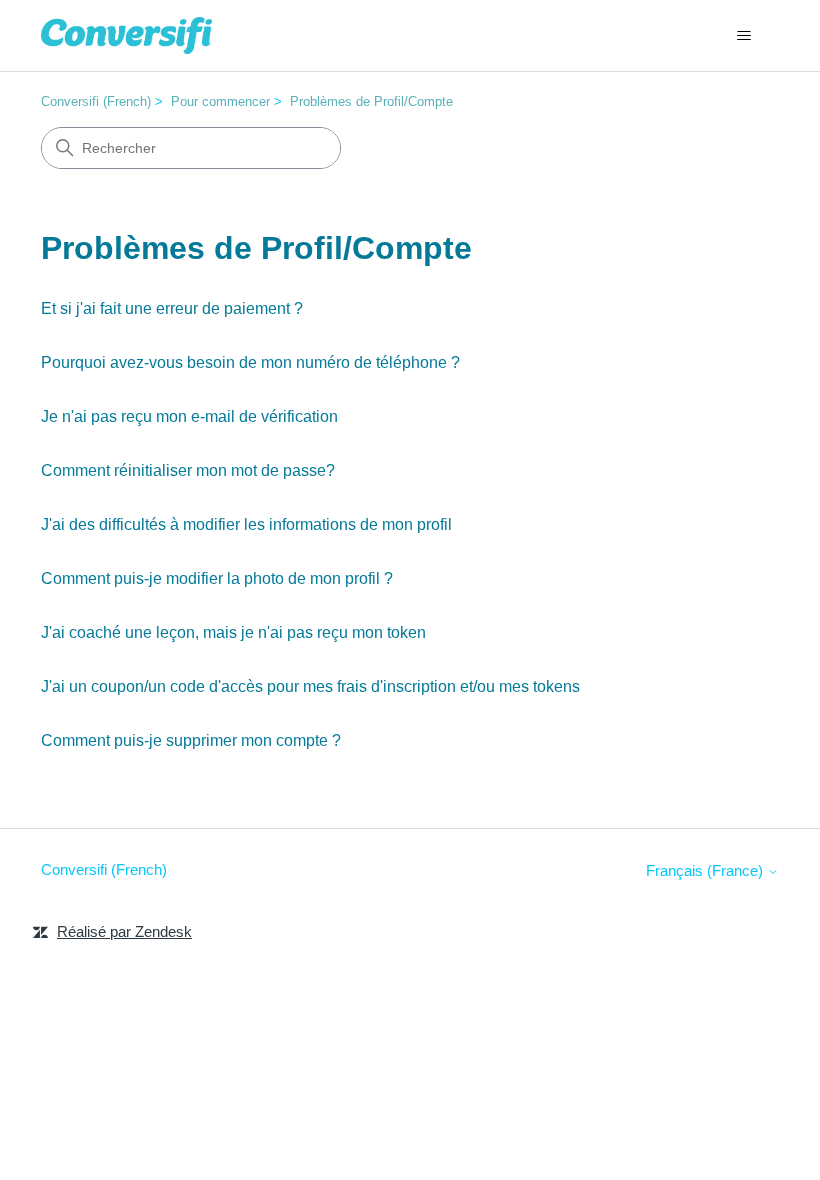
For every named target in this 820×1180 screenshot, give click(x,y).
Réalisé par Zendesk (124, 931)
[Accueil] (126, 35)
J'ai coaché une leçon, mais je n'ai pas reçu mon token (233, 632)
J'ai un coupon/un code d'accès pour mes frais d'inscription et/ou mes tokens (310, 686)
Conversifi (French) (96, 101)
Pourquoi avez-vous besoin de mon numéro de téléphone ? (250, 362)
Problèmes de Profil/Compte (371, 101)
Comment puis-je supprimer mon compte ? (191, 740)
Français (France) (706, 870)
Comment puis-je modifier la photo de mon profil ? (217, 578)
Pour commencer (220, 101)
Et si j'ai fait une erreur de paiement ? (172, 308)
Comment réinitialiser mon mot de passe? (188, 470)
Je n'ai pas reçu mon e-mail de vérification (189, 416)
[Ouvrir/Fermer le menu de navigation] (743, 36)
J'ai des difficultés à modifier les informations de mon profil (246, 524)
